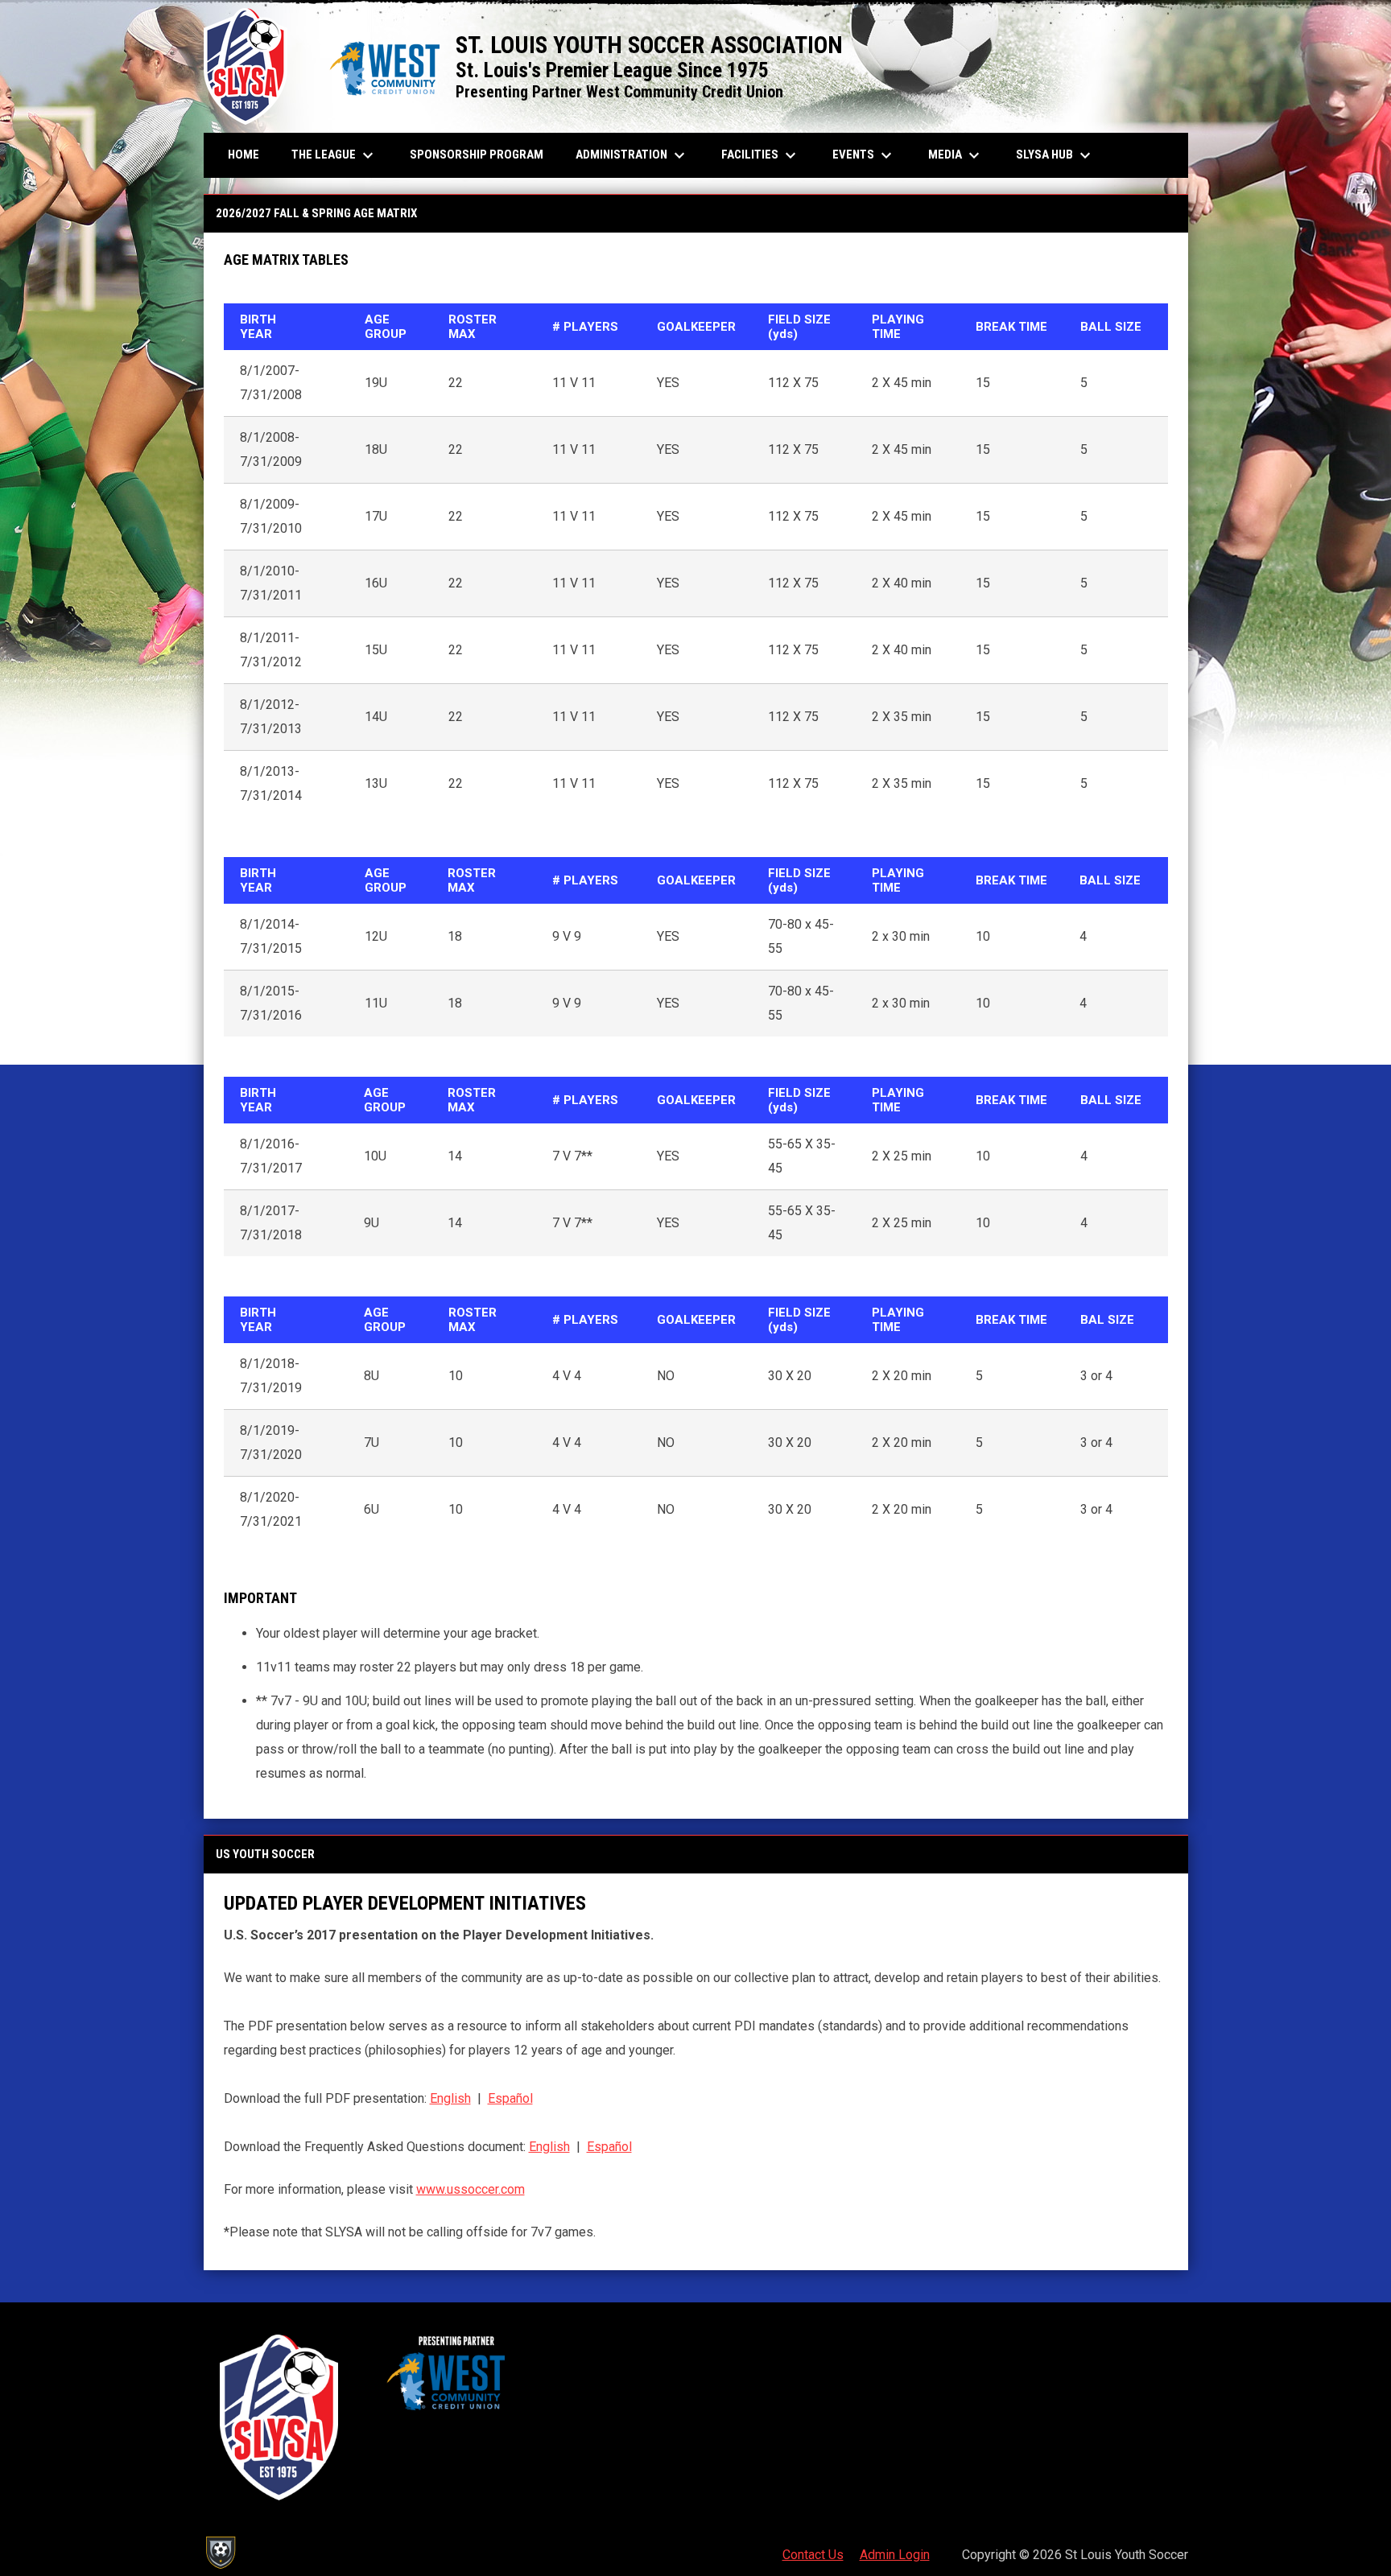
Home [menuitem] (244, 155)
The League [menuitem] (334, 155)
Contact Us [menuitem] (813, 2555)
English (450, 2098)
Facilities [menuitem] (761, 155)
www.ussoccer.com (471, 2189)
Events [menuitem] (864, 155)
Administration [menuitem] (632, 155)
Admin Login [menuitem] (895, 2555)
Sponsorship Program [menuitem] (483, 154)
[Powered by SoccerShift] (220, 2553)
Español (510, 2098)
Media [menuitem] (956, 155)
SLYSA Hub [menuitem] (1055, 155)
